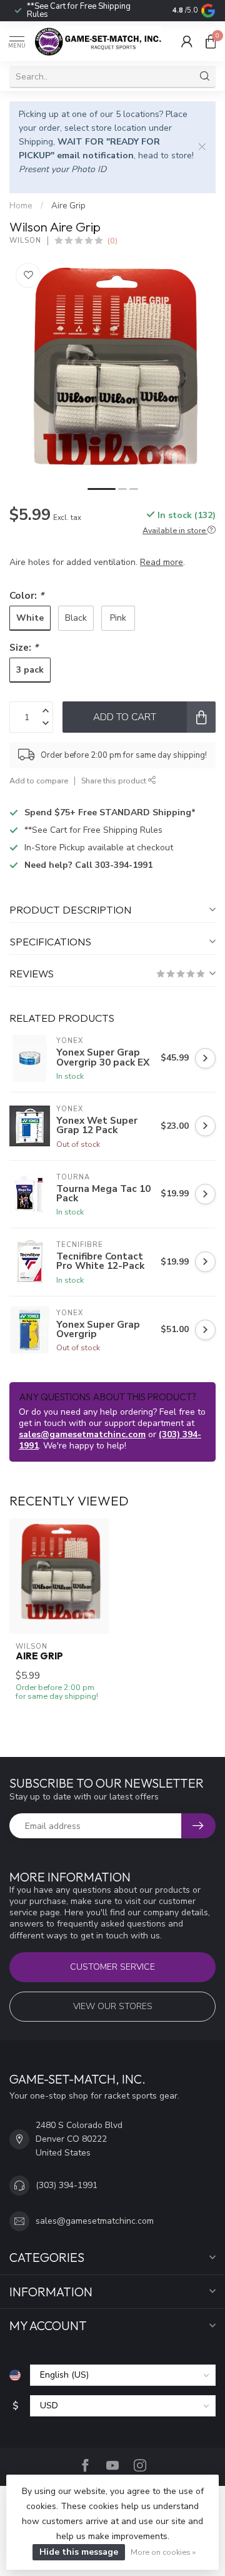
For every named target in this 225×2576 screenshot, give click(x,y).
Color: (27, 595)
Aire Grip (68, 206)
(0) (112, 241)
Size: (24, 647)
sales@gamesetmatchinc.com (82, 1434)
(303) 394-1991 (67, 2185)
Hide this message (79, 2552)
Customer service (112, 1967)
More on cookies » (163, 2552)
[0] (211, 41)
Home (21, 206)
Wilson (25, 241)
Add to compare (39, 781)
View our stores (113, 2006)
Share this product (115, 781)
